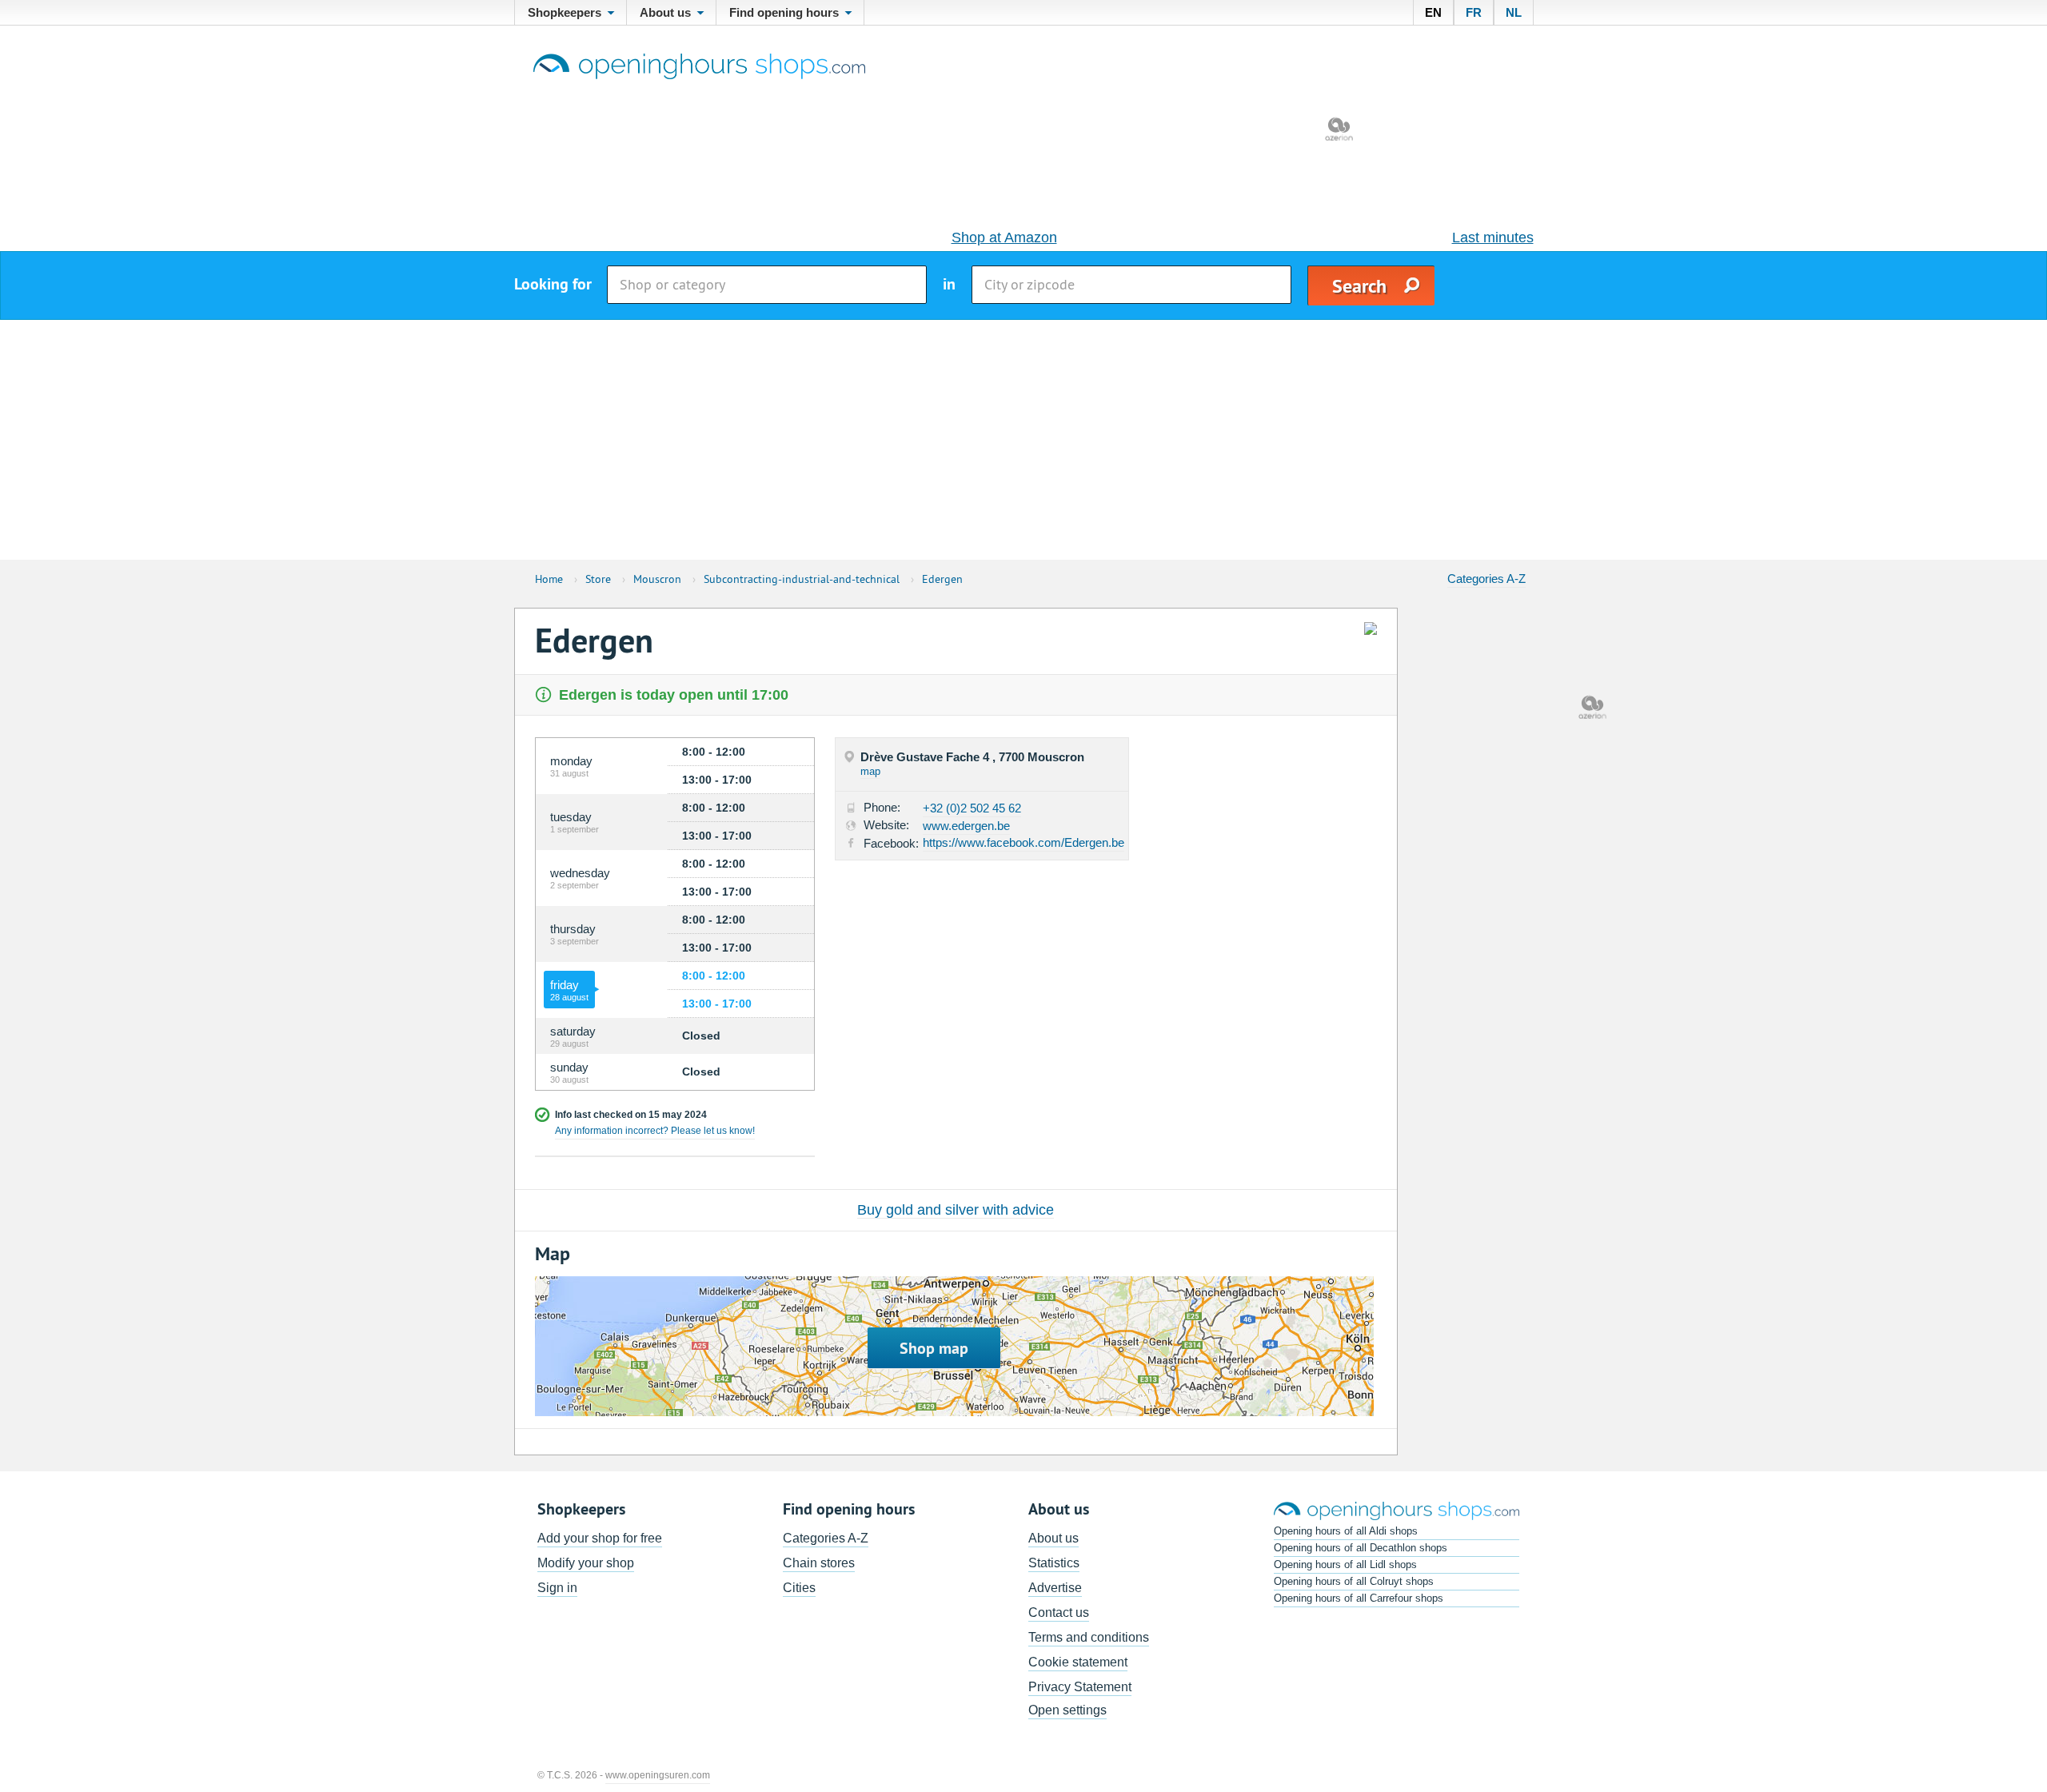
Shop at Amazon (1004, 237)
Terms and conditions (1089, 1637)
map (870, 771)
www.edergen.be (966, 826)
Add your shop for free (600, 1538)
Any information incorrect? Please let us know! (655, 1131)
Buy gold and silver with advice (956, 1210)
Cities (799, 1588)
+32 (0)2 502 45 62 (972, 808)
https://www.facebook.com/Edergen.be (1023, 842)
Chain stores (819, 1563)
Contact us (1059, 1612)
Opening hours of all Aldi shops (1346, 1531)
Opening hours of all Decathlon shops (1361, 1548)
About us (1053, 1538)
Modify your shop (586, 1563)
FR (1474, 12)
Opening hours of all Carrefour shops (1359, 1598)
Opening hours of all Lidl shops (1345, 1565)
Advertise (1055, 1588)
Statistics (1054, 1563)
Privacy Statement (1080, 1687)
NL (1514, 12)
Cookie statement (1078, 1662)
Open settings (1067, 1710)
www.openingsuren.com (658, 1775)
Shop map (934, 1348)
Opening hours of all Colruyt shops (1354, 1581)
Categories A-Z (1486, 579)
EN (1433, 12)
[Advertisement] (1023, 440)
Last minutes (1493, 237)
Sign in (557, 1588)
